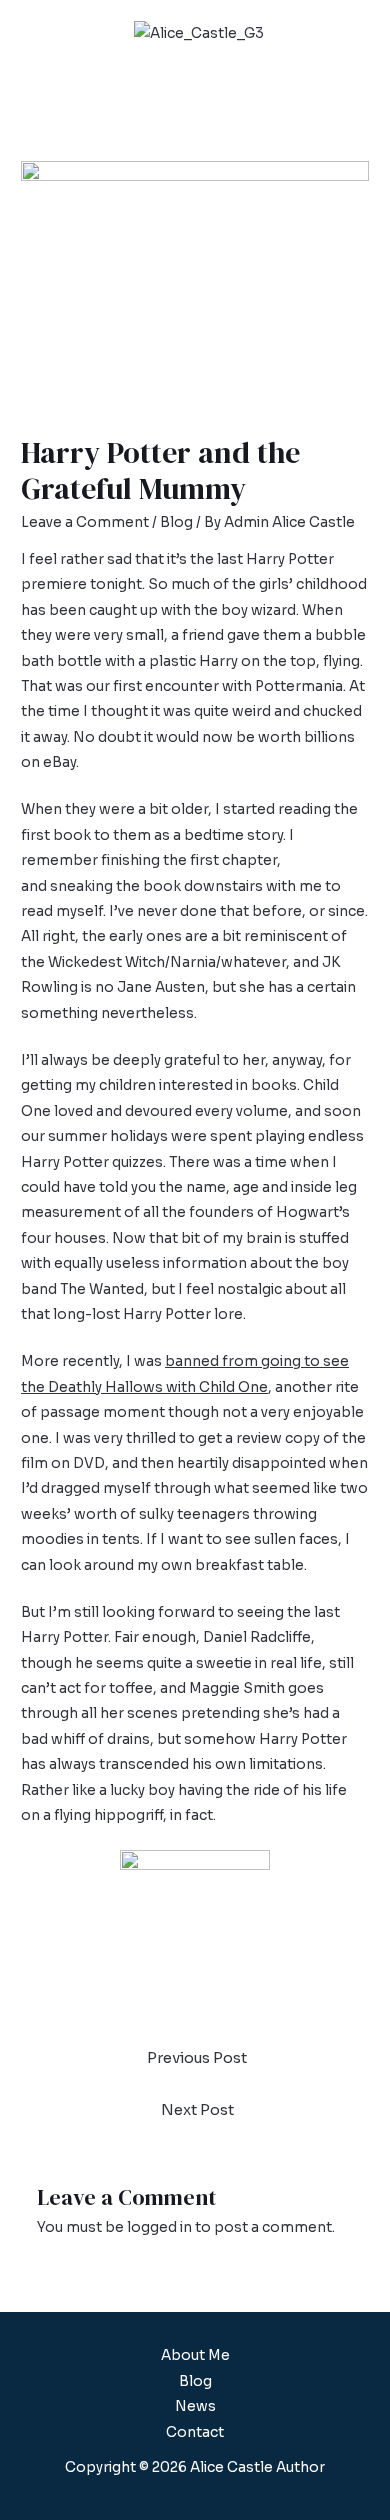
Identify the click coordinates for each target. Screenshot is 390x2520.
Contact (195, 2432)
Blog (176, 522)
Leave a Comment (85, 522)
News (195, 2406)
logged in (159, 2227)
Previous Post (197, 2058)
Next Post (197, 2110)
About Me (195, 2355)
